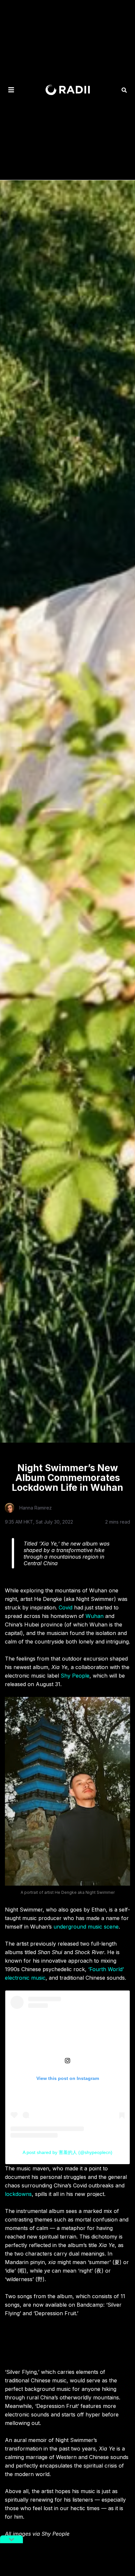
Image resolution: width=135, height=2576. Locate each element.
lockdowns (18, 2194)
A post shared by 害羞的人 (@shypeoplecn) (67, 2152)
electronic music (25, 1978)
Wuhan (95, 1616)
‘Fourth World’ (106, 1969)
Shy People (75, 1676)
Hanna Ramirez (36, 1508)
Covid (66, 1607)
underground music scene (86, 1927)
